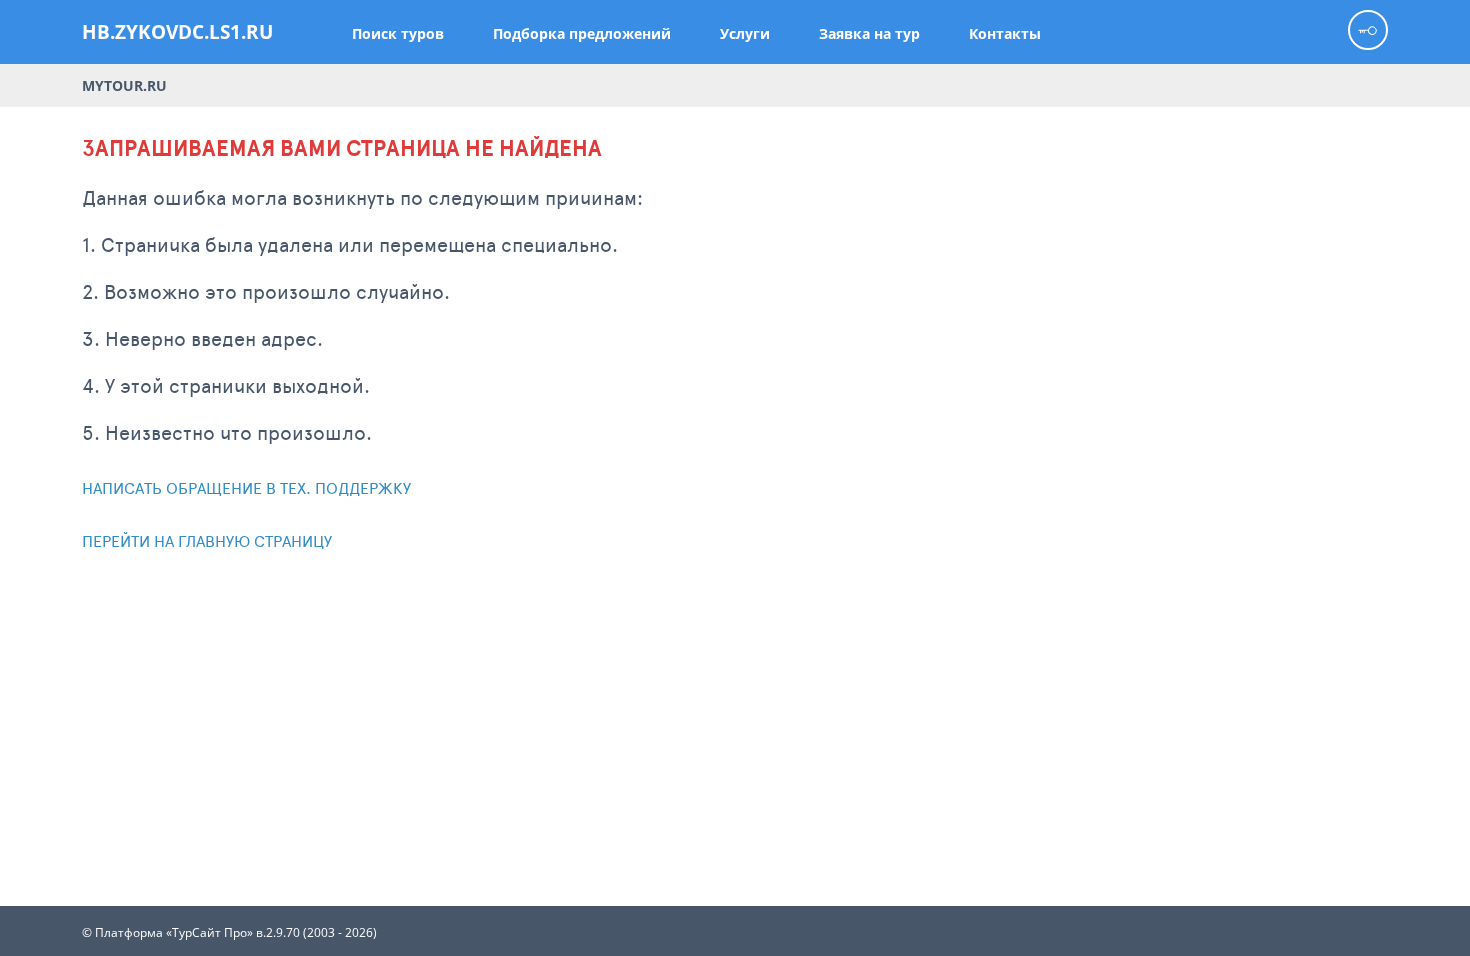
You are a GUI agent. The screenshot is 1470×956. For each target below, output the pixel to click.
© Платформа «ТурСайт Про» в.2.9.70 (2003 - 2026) (229, 933)
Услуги (745, 33)
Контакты (1005, 33)
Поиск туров (398, 33)
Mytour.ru (124, 85)
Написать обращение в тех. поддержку (246, 487)
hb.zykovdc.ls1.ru (177, 32)
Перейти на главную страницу (207, 540)
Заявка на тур (869, 33)
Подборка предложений (582, 33)
